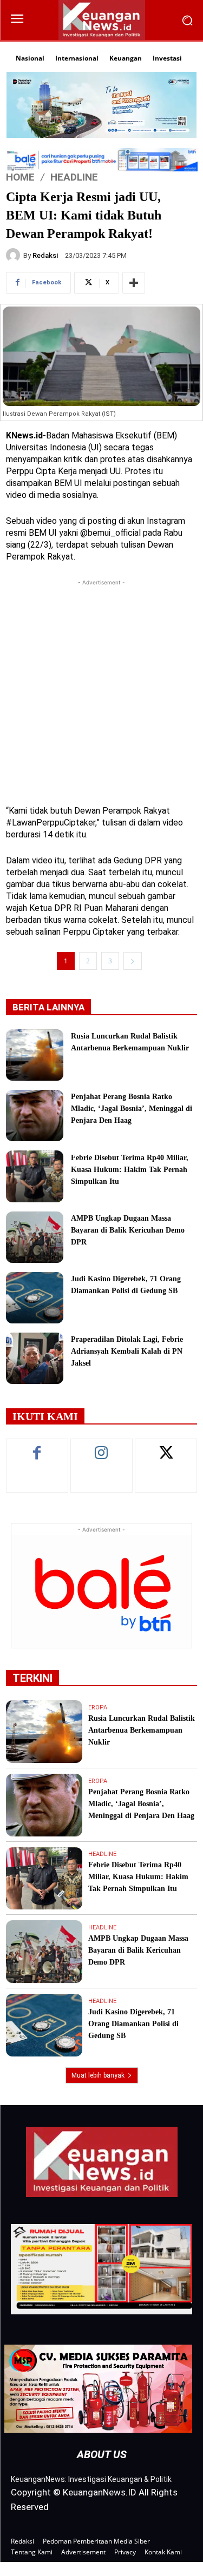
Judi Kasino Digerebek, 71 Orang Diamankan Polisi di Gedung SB (133, 2024)
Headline (74, 177)
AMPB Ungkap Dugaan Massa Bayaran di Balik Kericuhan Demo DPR (128, 1230)
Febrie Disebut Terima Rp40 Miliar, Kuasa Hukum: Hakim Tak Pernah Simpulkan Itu (130, 1170)
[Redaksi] (15, 255)
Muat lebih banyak (98, 2075)
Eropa (98, 1708)
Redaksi (45, 255)
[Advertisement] (101, 690)
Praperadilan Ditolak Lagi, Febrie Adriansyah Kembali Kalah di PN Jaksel (127, 1351)
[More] (134, 283)
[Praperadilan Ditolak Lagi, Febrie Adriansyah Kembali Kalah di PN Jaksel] (35, 1358)
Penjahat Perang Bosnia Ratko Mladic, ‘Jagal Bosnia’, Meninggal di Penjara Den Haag (132, 1109)
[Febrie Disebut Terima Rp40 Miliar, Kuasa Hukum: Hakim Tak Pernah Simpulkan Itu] (35, 1176)
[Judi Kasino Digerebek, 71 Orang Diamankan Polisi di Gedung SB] (35, 1298)
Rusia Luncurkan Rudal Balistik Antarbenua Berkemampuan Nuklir (142, 1730)
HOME (20, 177)
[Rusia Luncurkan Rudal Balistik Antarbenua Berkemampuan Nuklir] (35, 1055)
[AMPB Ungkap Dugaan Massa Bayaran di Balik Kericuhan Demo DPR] (35, 1237)
